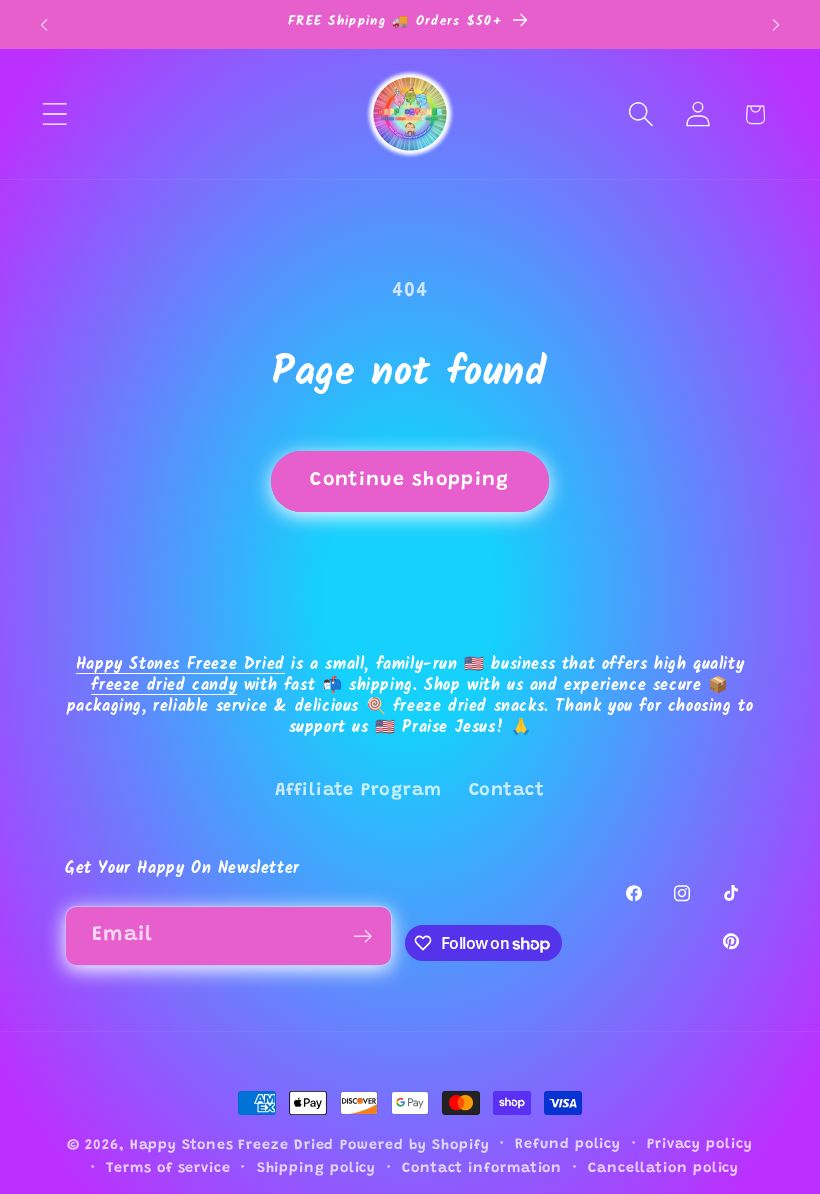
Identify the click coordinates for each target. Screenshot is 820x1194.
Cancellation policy (663, 1169)
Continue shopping (409, 480)
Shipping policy (317, 1169)
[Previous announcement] (44, 25)
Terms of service (168, 1169)
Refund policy (568, 1145)
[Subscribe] (362, 936)
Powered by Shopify (414, 1146)
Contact (507, 791)
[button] (54, 114)
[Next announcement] (776, 25)
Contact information (482, 1169)
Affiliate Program (358, 791)
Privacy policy (700, 1145)
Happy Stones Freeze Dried (180, 664)
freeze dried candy (164, 685)
